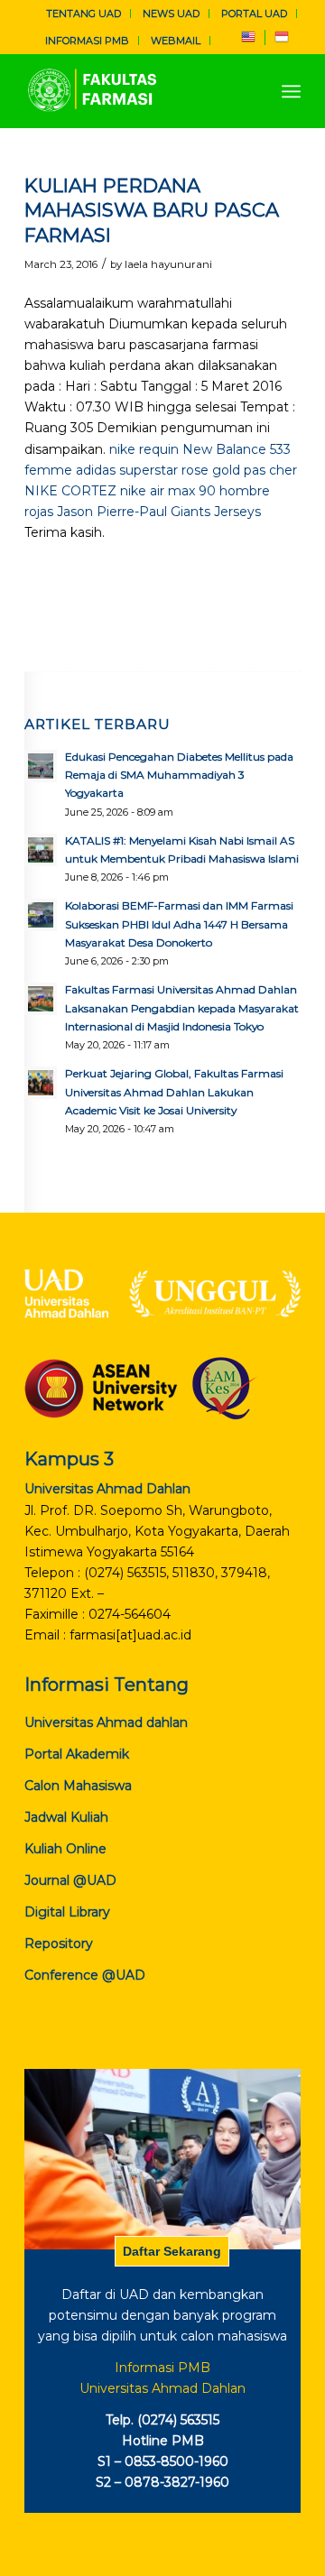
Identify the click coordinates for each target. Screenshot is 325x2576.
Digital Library (67, 1912)
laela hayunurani (168, 264)
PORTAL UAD (254, 14)
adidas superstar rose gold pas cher (186, 470)
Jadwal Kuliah (66, 1817)
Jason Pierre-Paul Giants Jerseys (159, 512)
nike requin (144, 449)
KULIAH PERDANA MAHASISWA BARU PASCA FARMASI (152, 210)
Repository (59, 1944)
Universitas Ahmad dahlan (106, 1722)
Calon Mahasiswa (78, 1786)
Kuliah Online (65, 1849)
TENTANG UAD (84, 14)
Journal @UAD (70, 1880)
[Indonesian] (282, 41)
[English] (248, 41)
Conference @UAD (85, 1975)
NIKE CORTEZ (70, 491)
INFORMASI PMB (87, 41)
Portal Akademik (77, 1754)
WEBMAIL (176, 41)
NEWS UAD (171, 14)
